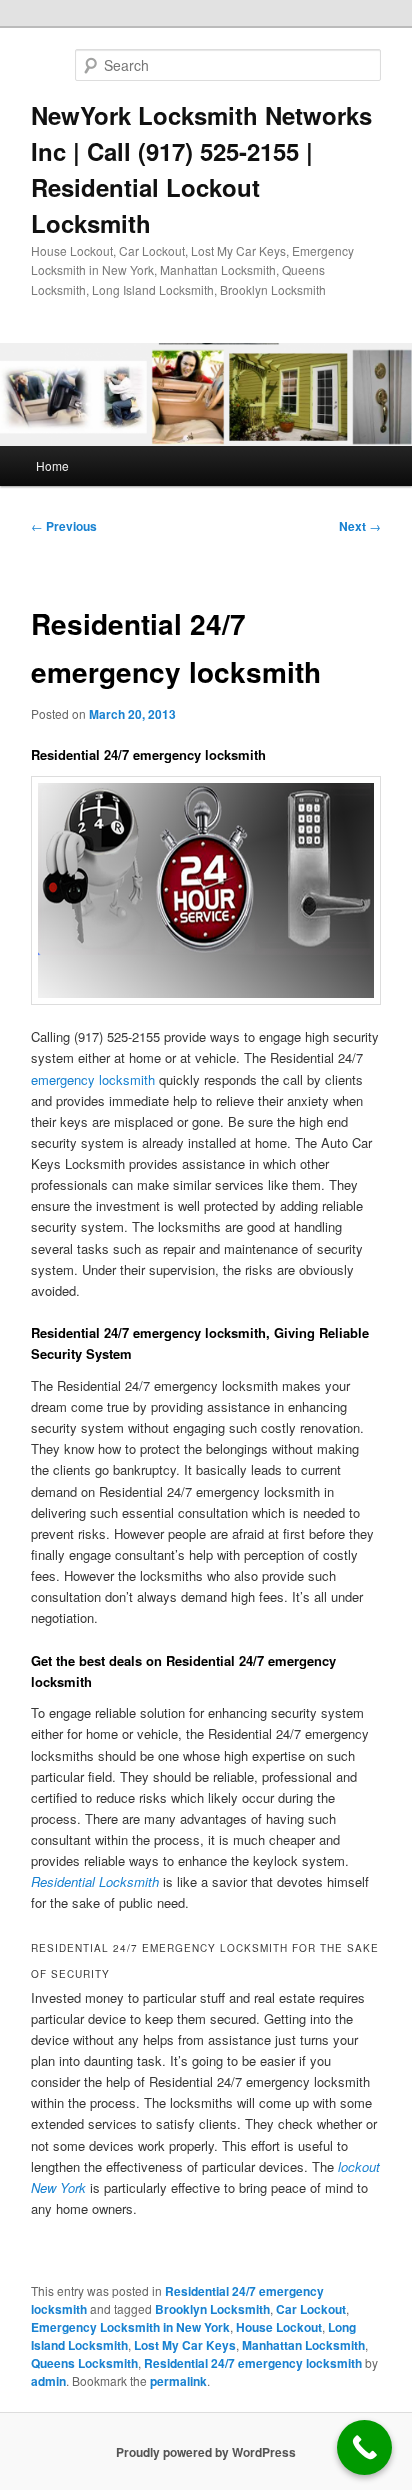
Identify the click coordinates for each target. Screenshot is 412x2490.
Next (360, 526)
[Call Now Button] (364, 2447)
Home (52, 465)
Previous (64, 526)
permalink (178, 2381)
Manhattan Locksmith (303, 2345)
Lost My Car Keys (185, 2345)
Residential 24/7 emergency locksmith (253, 2363)
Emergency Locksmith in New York (130, 2327)
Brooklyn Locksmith (212, 2309)
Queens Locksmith (84, 2363)
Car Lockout (311, 2309)
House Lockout (279, 2327)
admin (48, 2381)
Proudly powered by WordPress (206, 2452)
